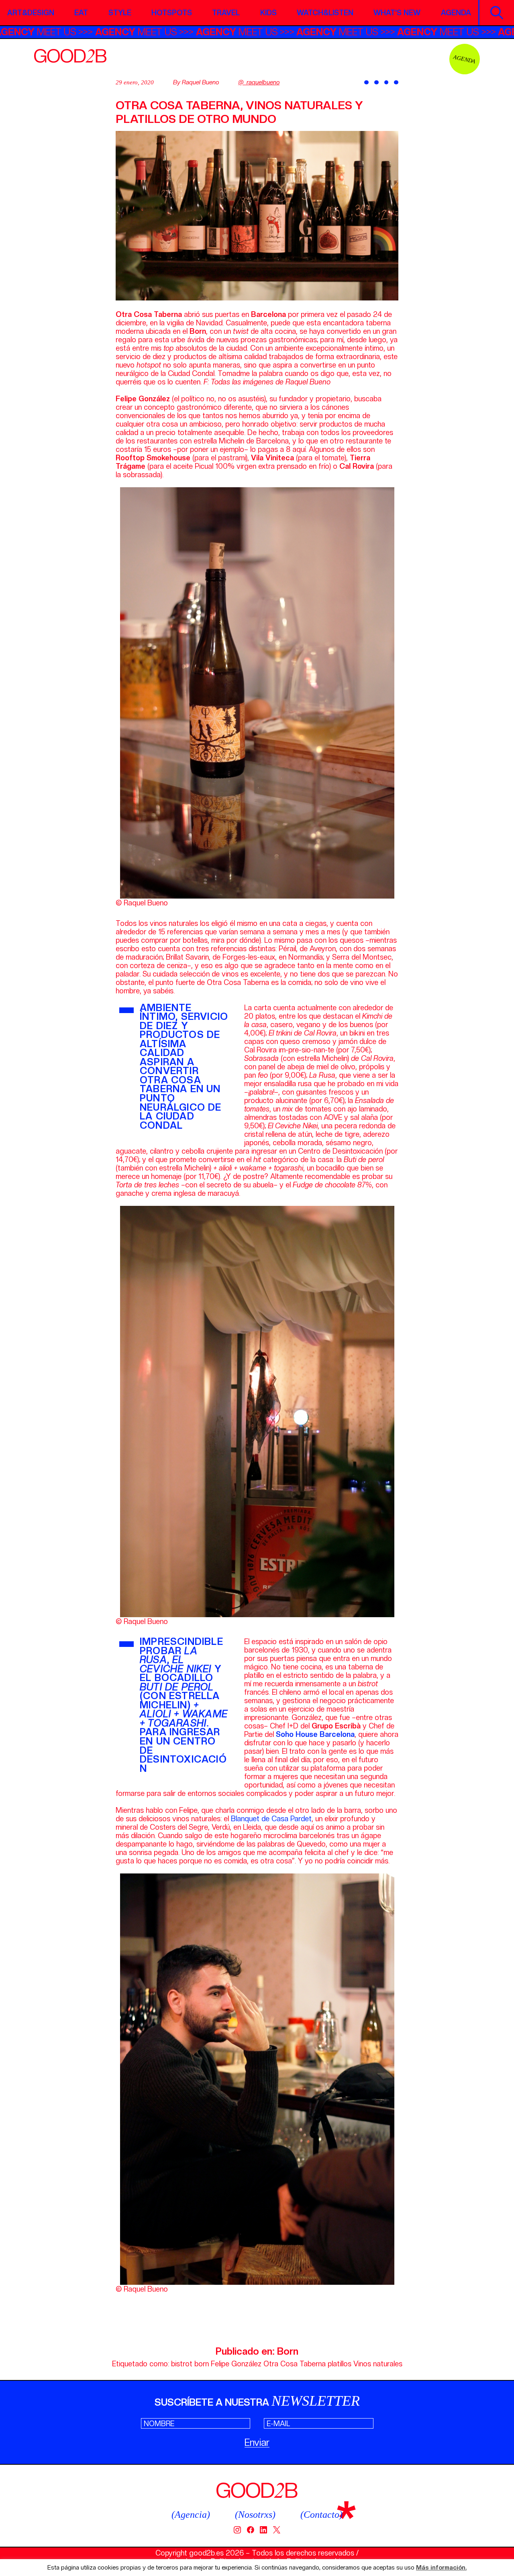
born (202, 2364)
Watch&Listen (325, 13)
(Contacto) (321, 2515)
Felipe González (236, 2364)
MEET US (116, 32)
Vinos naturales (378, 2364)
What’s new (397, 13)
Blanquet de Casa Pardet (271, 1819)
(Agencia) (191, 2515)
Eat (81, 13)
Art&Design (31, 13)
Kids (268, 13)
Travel (226, 13)
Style (120, 13)
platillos (340, 2364)
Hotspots (172, 13)
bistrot (182, 2364)
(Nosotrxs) (255, 2515)
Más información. (441, 2568)
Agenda (456, 13)
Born (288, 2351)
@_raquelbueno (259, 82)
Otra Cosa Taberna (295, 2364)
